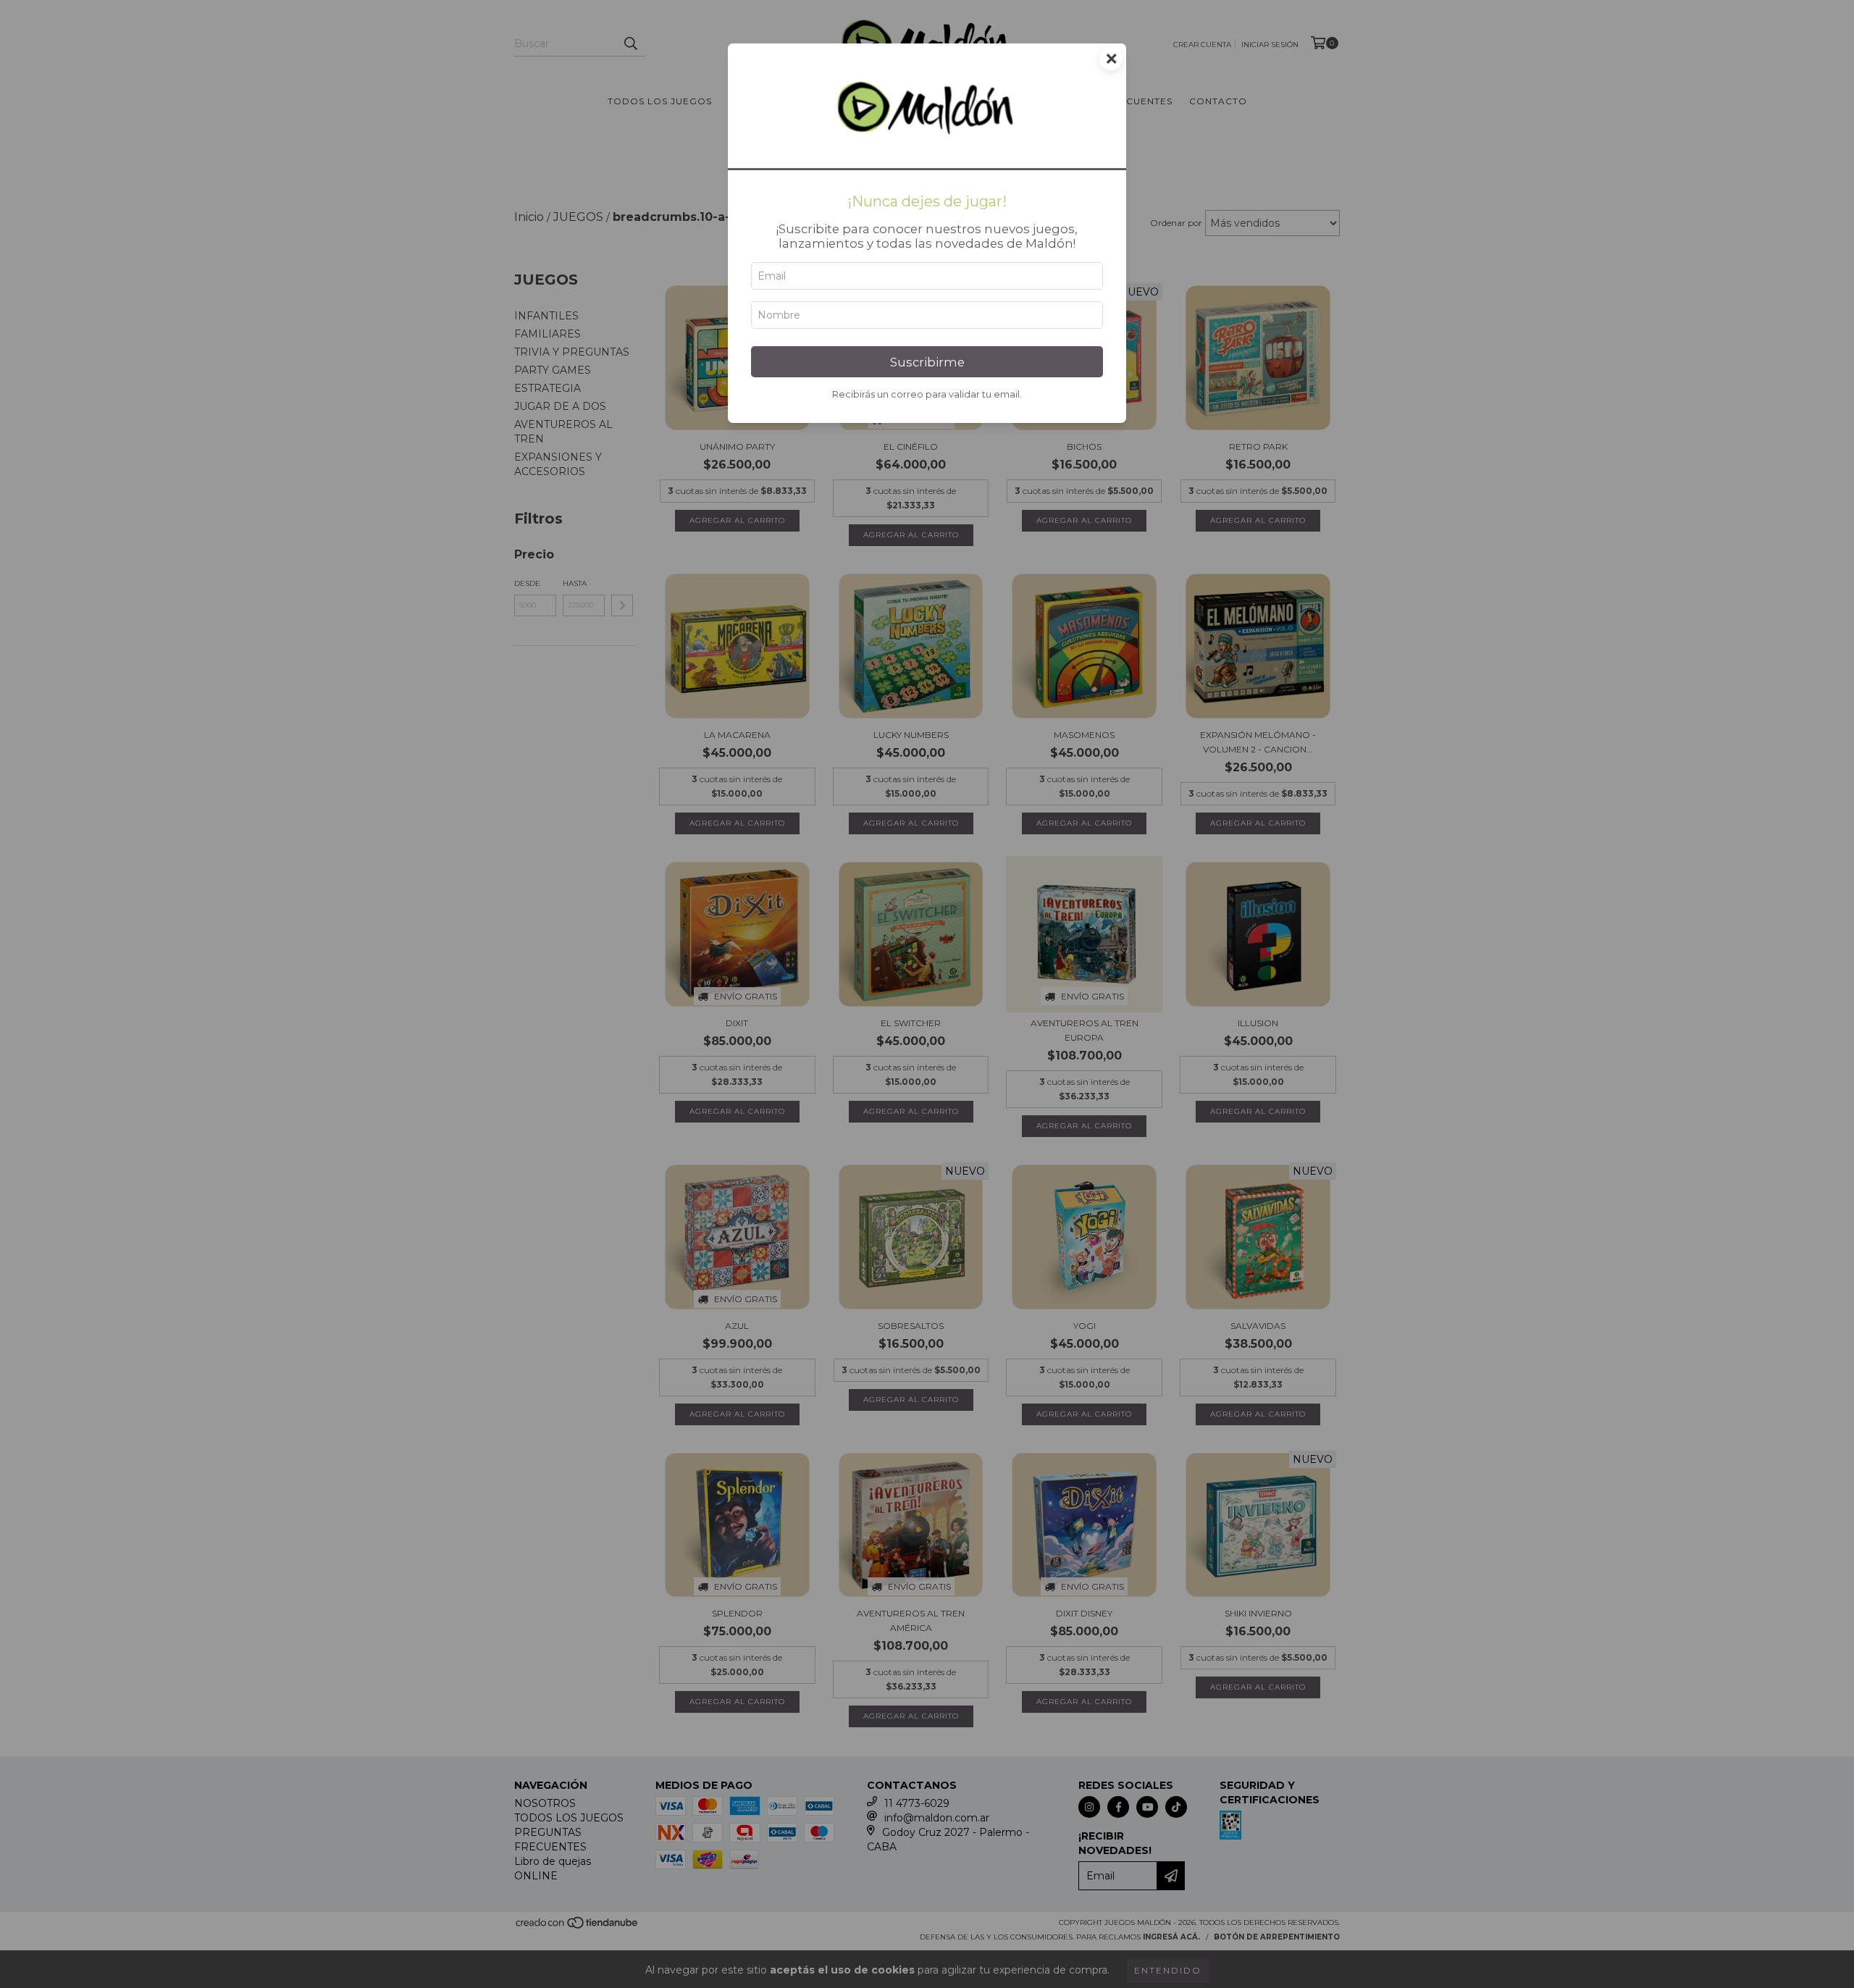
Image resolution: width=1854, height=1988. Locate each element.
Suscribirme (927, 362)
